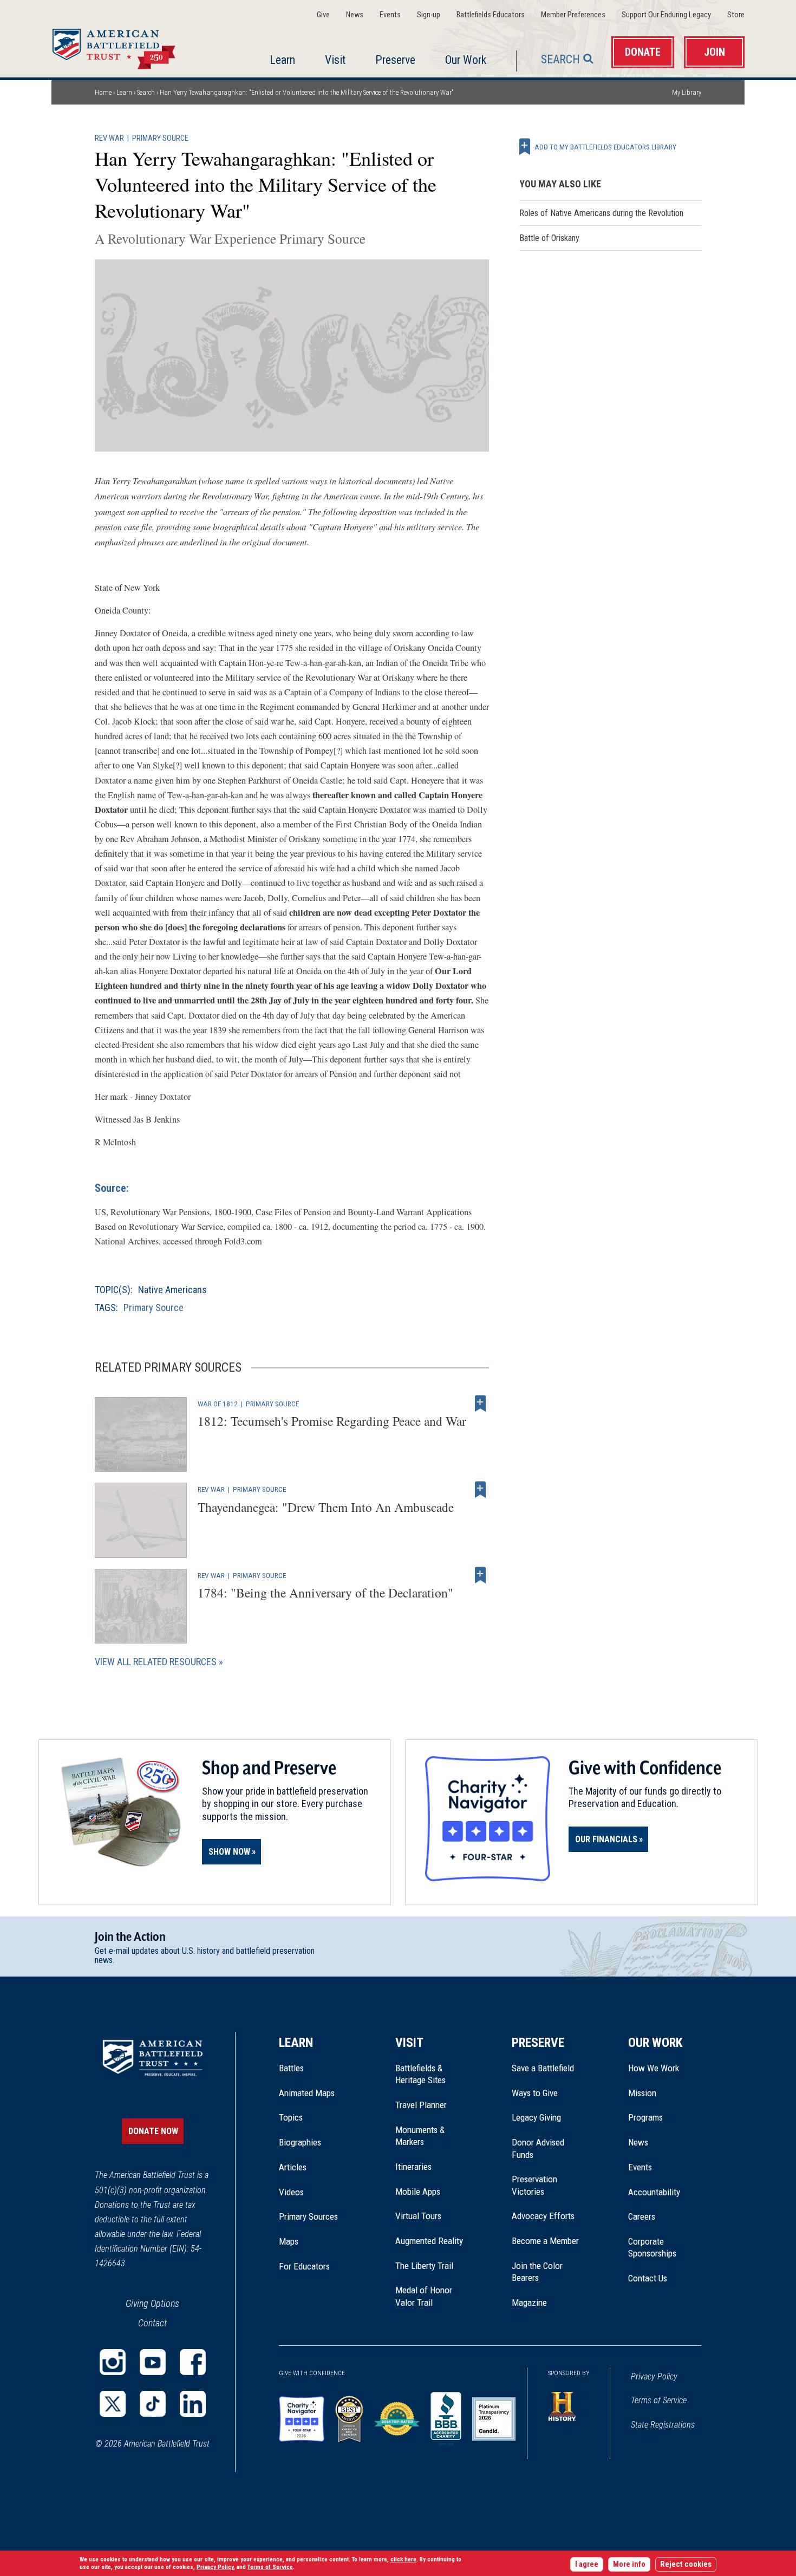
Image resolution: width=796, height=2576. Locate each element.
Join (715, 52)
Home (127, 45)
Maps (289, 2241)
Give (323, 15)
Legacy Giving (548, 2117)
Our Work (466, 60)
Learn (282, 60)
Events (390, 15)
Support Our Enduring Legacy (666, 15)
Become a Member (545, 2241)
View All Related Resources (156, 1662)
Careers (642, 2216)
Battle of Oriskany (549, 238)
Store (736, 15)
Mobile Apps (418, 2192)
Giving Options (152, 2303)
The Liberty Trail (432, 2266)
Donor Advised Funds (538, 2148)
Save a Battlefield (543, 2068)
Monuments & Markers (420, 2136)
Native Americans (172, 1290)
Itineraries (413, 2167)
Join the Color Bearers (537, 2272)
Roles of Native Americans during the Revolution (601, 213)
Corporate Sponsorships (652, 2247)
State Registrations (663, 2425)
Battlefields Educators (491, 15)
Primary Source (160, 138)
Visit (335, 60)
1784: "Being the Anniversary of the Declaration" (325, 1593)
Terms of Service (659, 2400)
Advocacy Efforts (543, 2216)
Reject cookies (686, 2564)
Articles (293, 2167)
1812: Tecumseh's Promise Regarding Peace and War (332, 1421)
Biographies (300, 2142)
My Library (687, 92)
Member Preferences (573, 15)
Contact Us (648, 2278)
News (355, 15)
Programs (645, 2117)
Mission (642, 2093)
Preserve (395, 60)
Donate (643, 52)
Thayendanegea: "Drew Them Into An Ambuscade (326, 1507)
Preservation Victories (534, 2185)
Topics (291, 2117)
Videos (291, 2192)
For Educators (304, 2266)
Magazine (529, 2303)
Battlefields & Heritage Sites (420, 2074)
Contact (152, 2323)
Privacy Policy (654, 2376)
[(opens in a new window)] (113, 2362)
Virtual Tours (418, 2216)
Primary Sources (308, 2216)
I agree (587, 2564)
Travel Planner (421, 2105)
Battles (291, 2068)
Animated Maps (307, 2093)
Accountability (654, 2192)
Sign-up (429, 15)
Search (560, 59)
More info (629, 2564)
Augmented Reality (429, 2241)
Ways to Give (535, 2093)
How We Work (654, 2068)
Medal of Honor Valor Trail (429, 2297)
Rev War (109, 138)
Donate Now (153, 2131)
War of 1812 (218, 1404)
